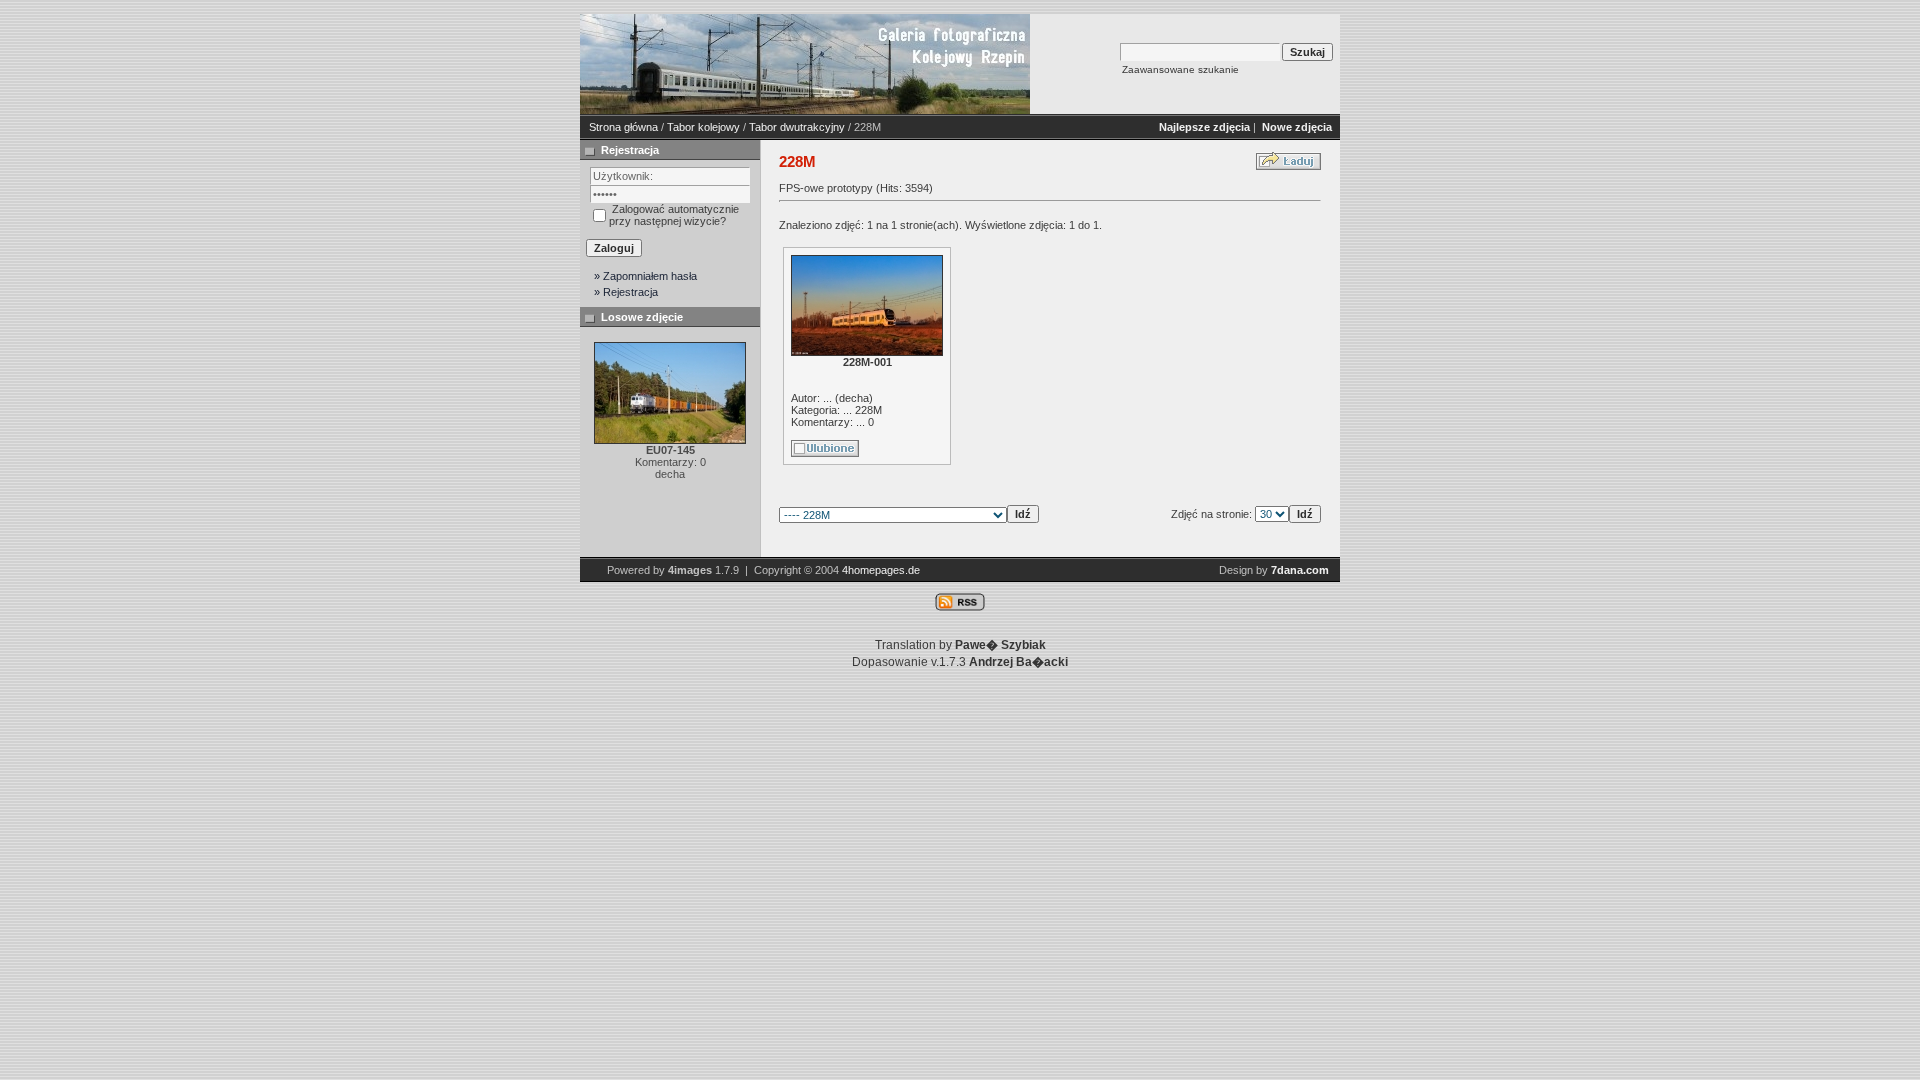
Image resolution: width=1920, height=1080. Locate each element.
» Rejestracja (626, 292)
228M (868, 410)
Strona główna (623, 127)
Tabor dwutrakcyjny (797, 127)
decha (854, 398)
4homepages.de (881, 570)
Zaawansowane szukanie (1180, 69)
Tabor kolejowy (703, 127)
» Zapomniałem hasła (645, 276)
